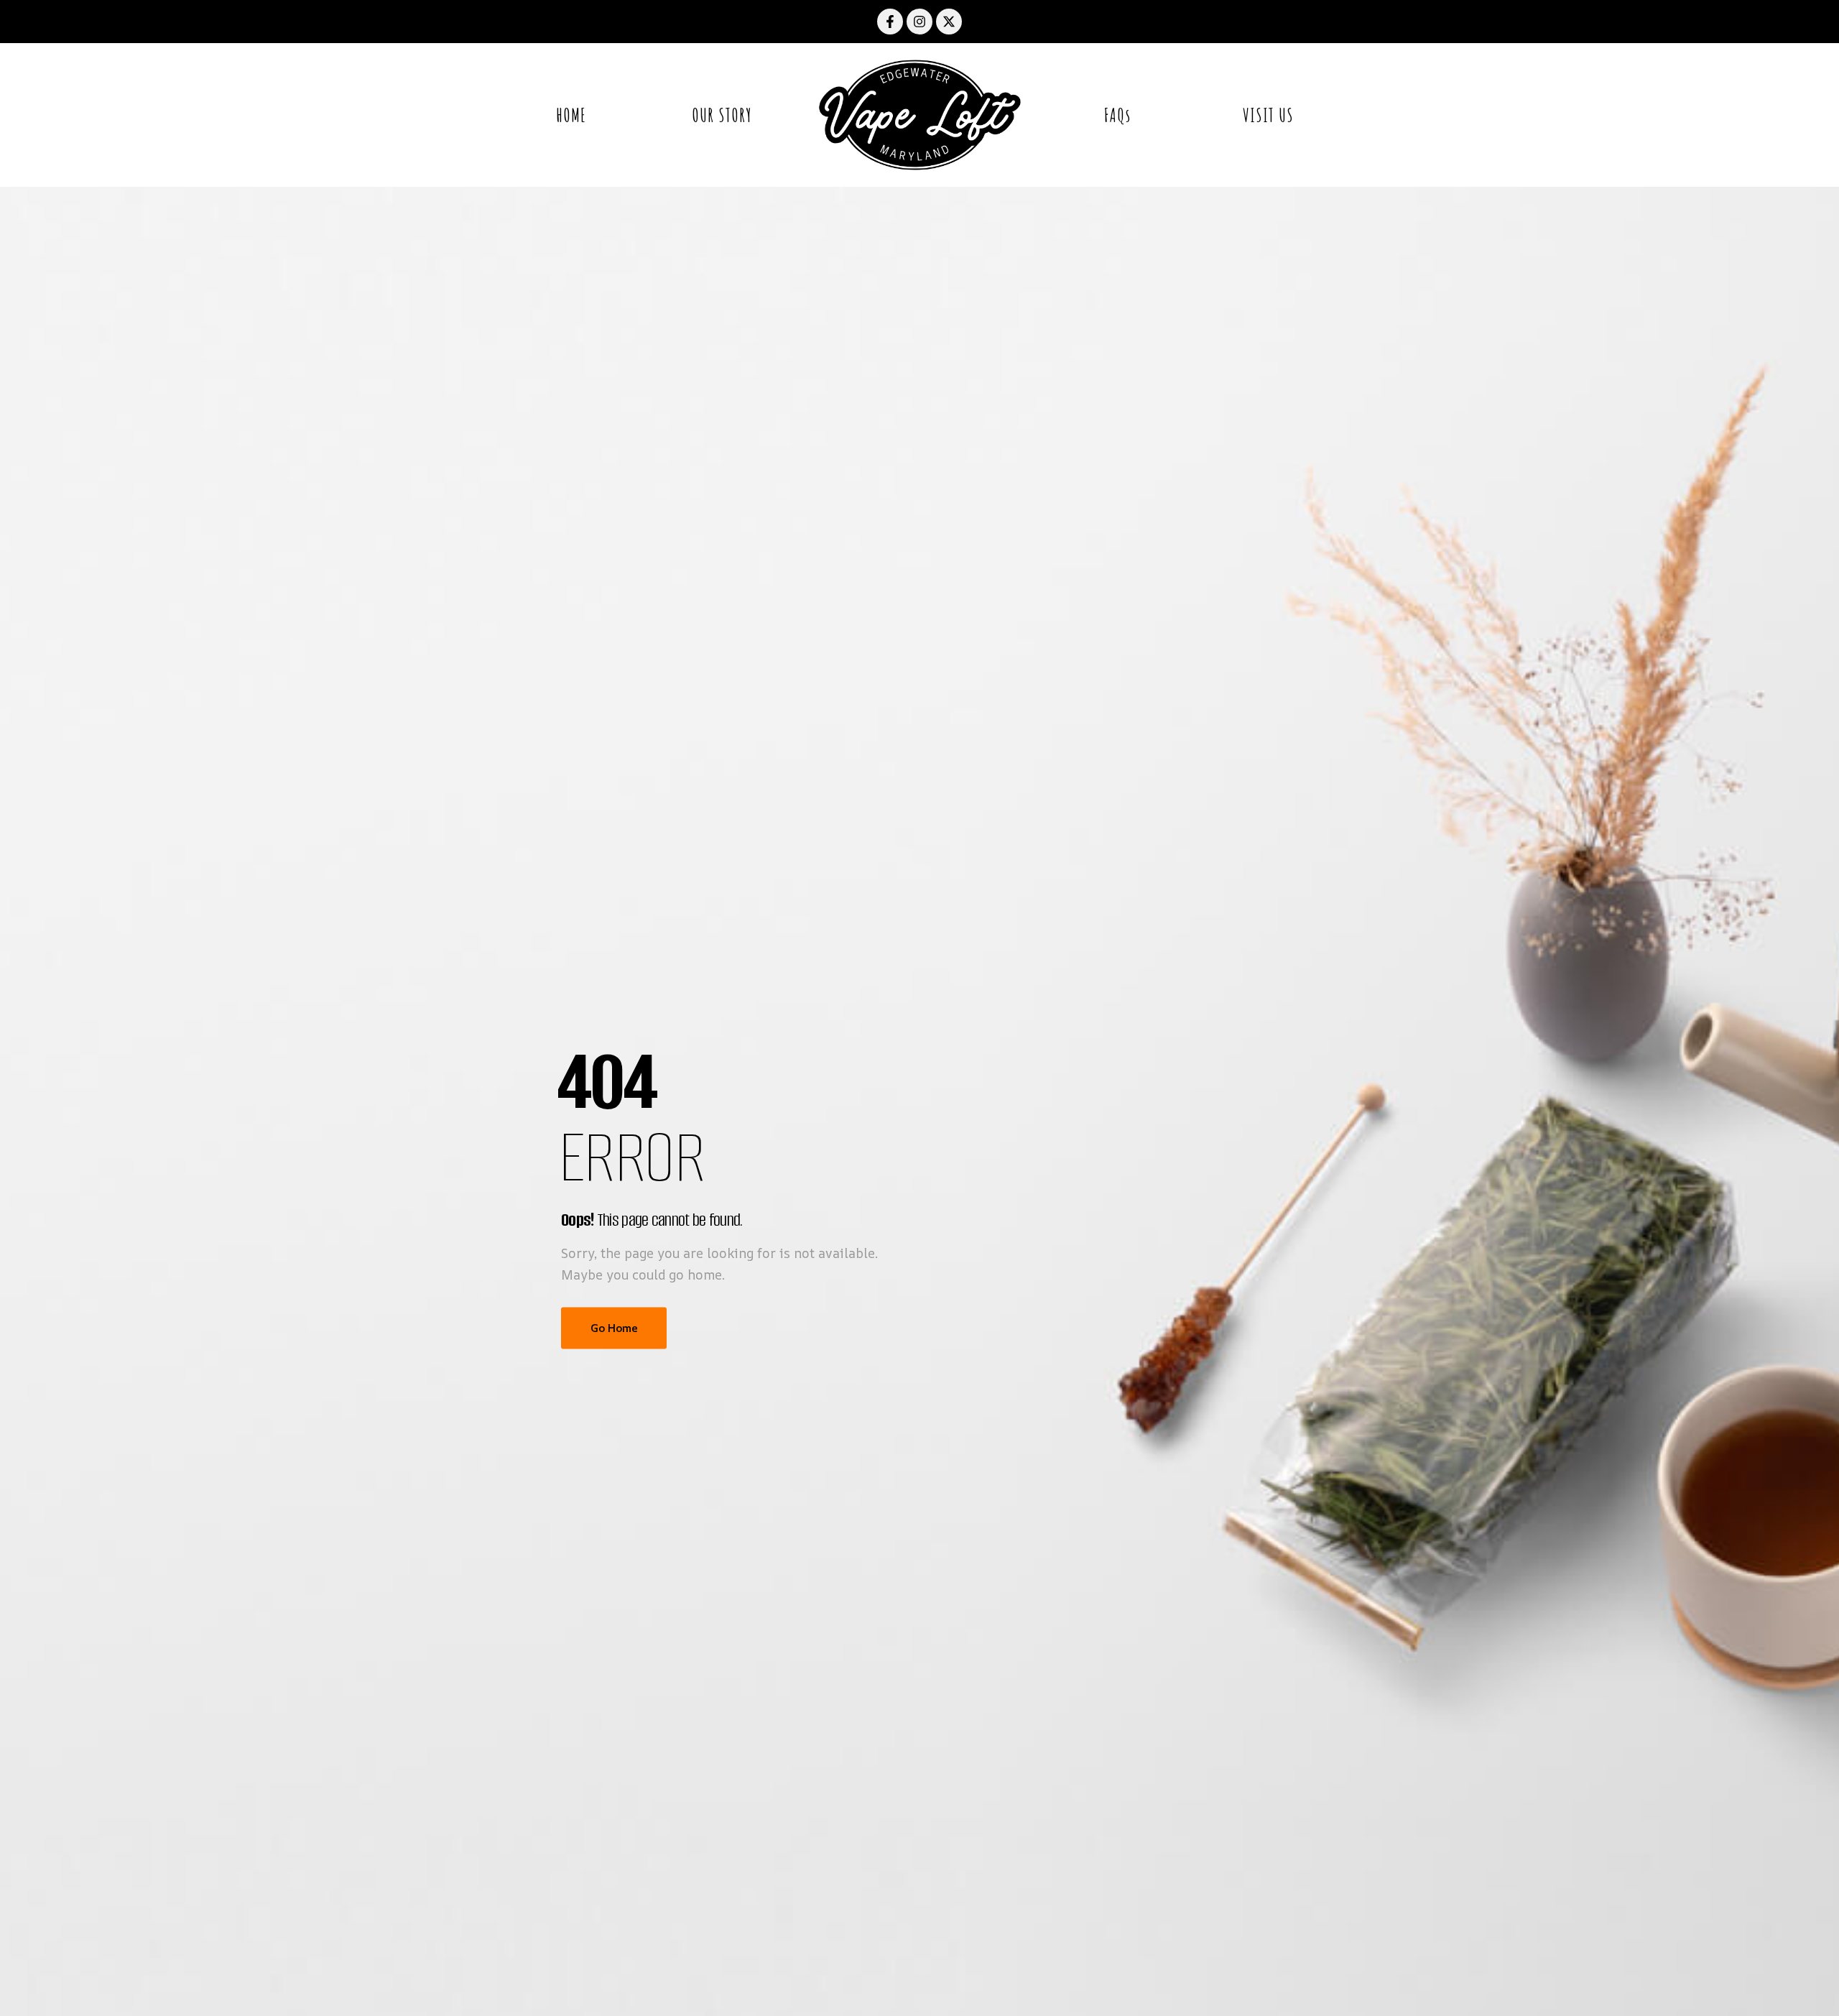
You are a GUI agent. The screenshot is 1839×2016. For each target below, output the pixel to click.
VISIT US (1268, 115)
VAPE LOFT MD (919, 115)
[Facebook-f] (890, 22)
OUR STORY (722, 115)
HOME (571, 115)
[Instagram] (919, 22)
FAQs (1117, 115)
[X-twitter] (949, 22)
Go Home (614, 1327)
